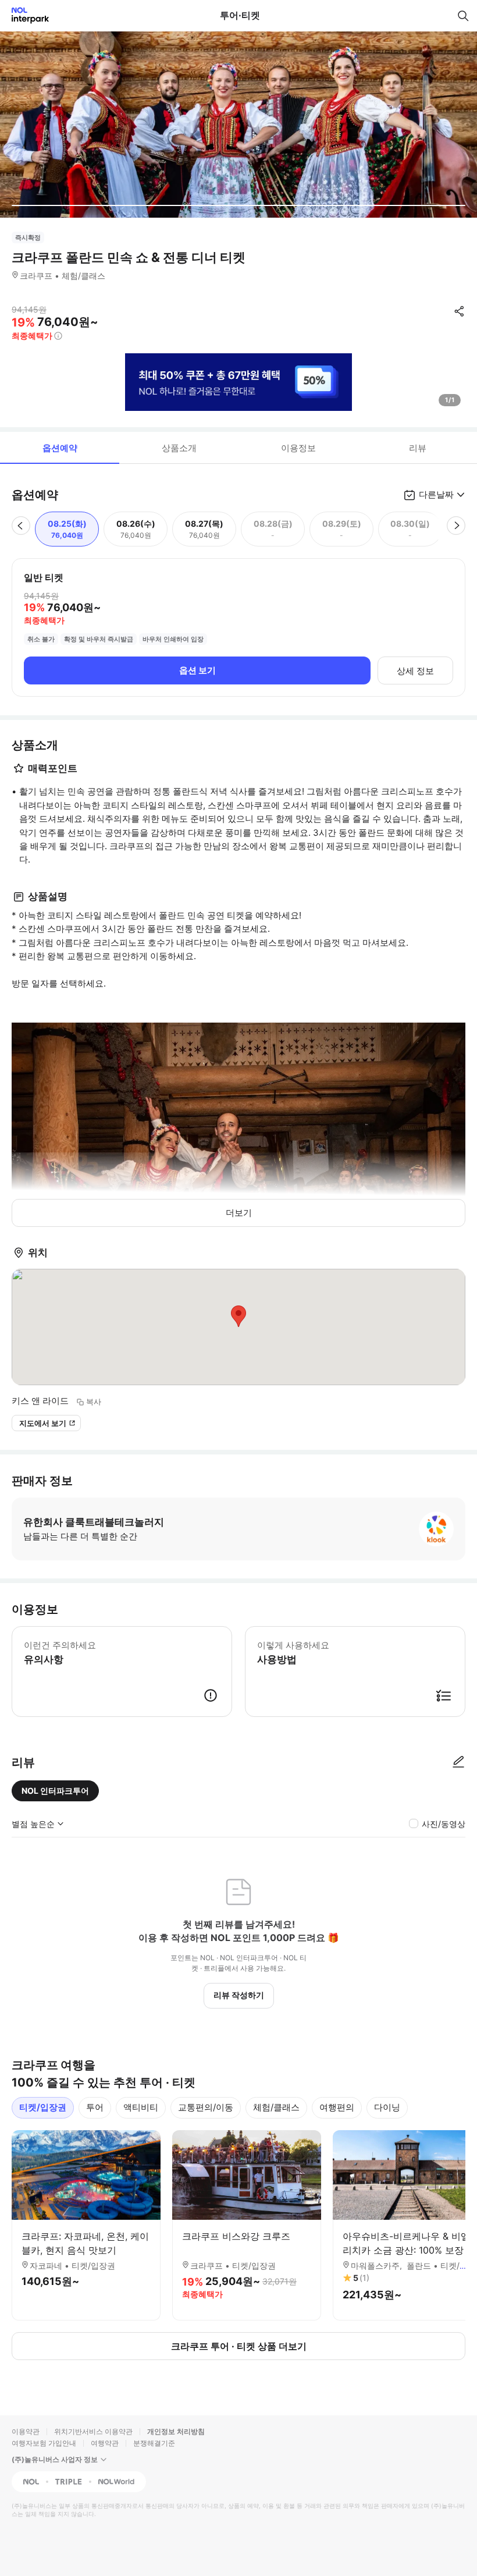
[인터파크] (25, 15)
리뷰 (418, 448)
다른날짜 (436, 494)
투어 (95, 2107)
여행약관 (105, 2443)
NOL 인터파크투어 (55, 1791)
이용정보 (298, 448)
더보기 (239, 1213)
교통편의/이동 (206, 2107)
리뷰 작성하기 (239, 1995)
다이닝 (387, 2107)
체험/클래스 (276, 2107)
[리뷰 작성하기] (458, 1762)
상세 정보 (415, 671)
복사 (94, 1401)
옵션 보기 (197, 670)
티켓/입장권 (43, 2107)
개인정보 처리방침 (176, 2431)
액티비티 (141, 2107)
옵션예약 (60, 448)
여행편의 (337, 2107)
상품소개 (179, 448)
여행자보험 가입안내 (44, 2443)
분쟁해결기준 (154, 2443)
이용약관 (26, 2431)
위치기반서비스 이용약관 (93, 2431)
